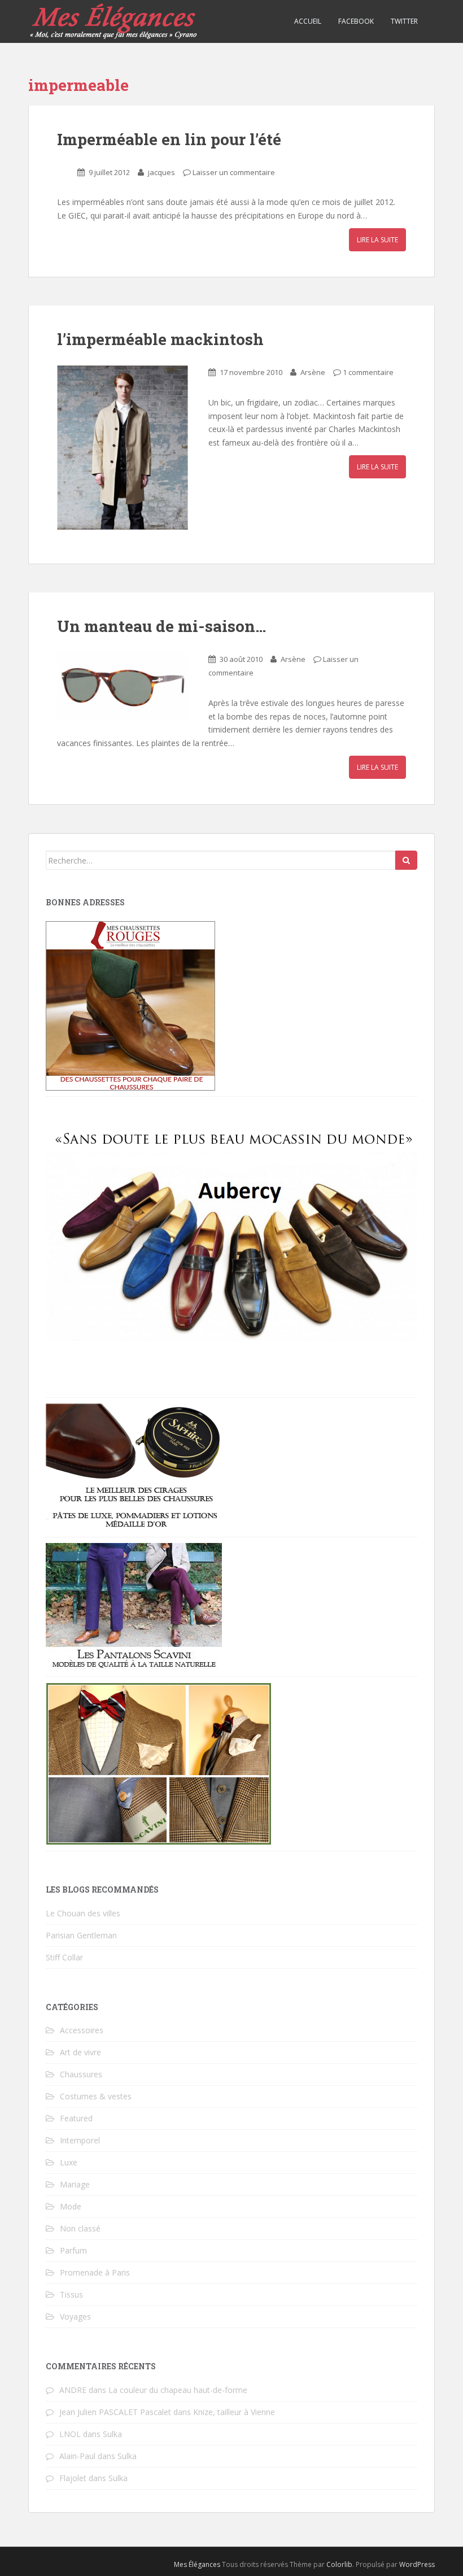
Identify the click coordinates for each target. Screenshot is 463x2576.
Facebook (356, 21)
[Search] (406, 860)
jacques (161, 172)
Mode (71, 2206)
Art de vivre (80, 2052)
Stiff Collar (64, 1957)
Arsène (313, 372)
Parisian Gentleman (81, 1935)
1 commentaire (368, 372)
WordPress (417, 2564)
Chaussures (81, 2074)
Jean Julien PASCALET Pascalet (115, 2412)
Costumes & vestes (96, 2096)
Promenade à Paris (95, 2272)
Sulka (112, 2434)
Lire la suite (377, 240)
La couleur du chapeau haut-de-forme (178, 2390)
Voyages (75, 2316)
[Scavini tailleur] (159, 1763)
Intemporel (80, 2140)
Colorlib (339, 2564)
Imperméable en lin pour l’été (169, 139)
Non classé (80, 2228)
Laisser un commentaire (234, 172)
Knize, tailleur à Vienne (234, 2412)
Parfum (73, 2250)
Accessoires (82, 2030)
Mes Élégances (197, 2564)
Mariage (75, 2184)
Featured (76, 2118)
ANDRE (73, 2390)
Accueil (308, 21)
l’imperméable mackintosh (160, 339)
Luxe (69, 2162)
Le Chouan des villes (83, 1913)
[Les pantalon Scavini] (134, 1606)
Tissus (71, 2294)
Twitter (404, 21)
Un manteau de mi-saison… (161, 626)
